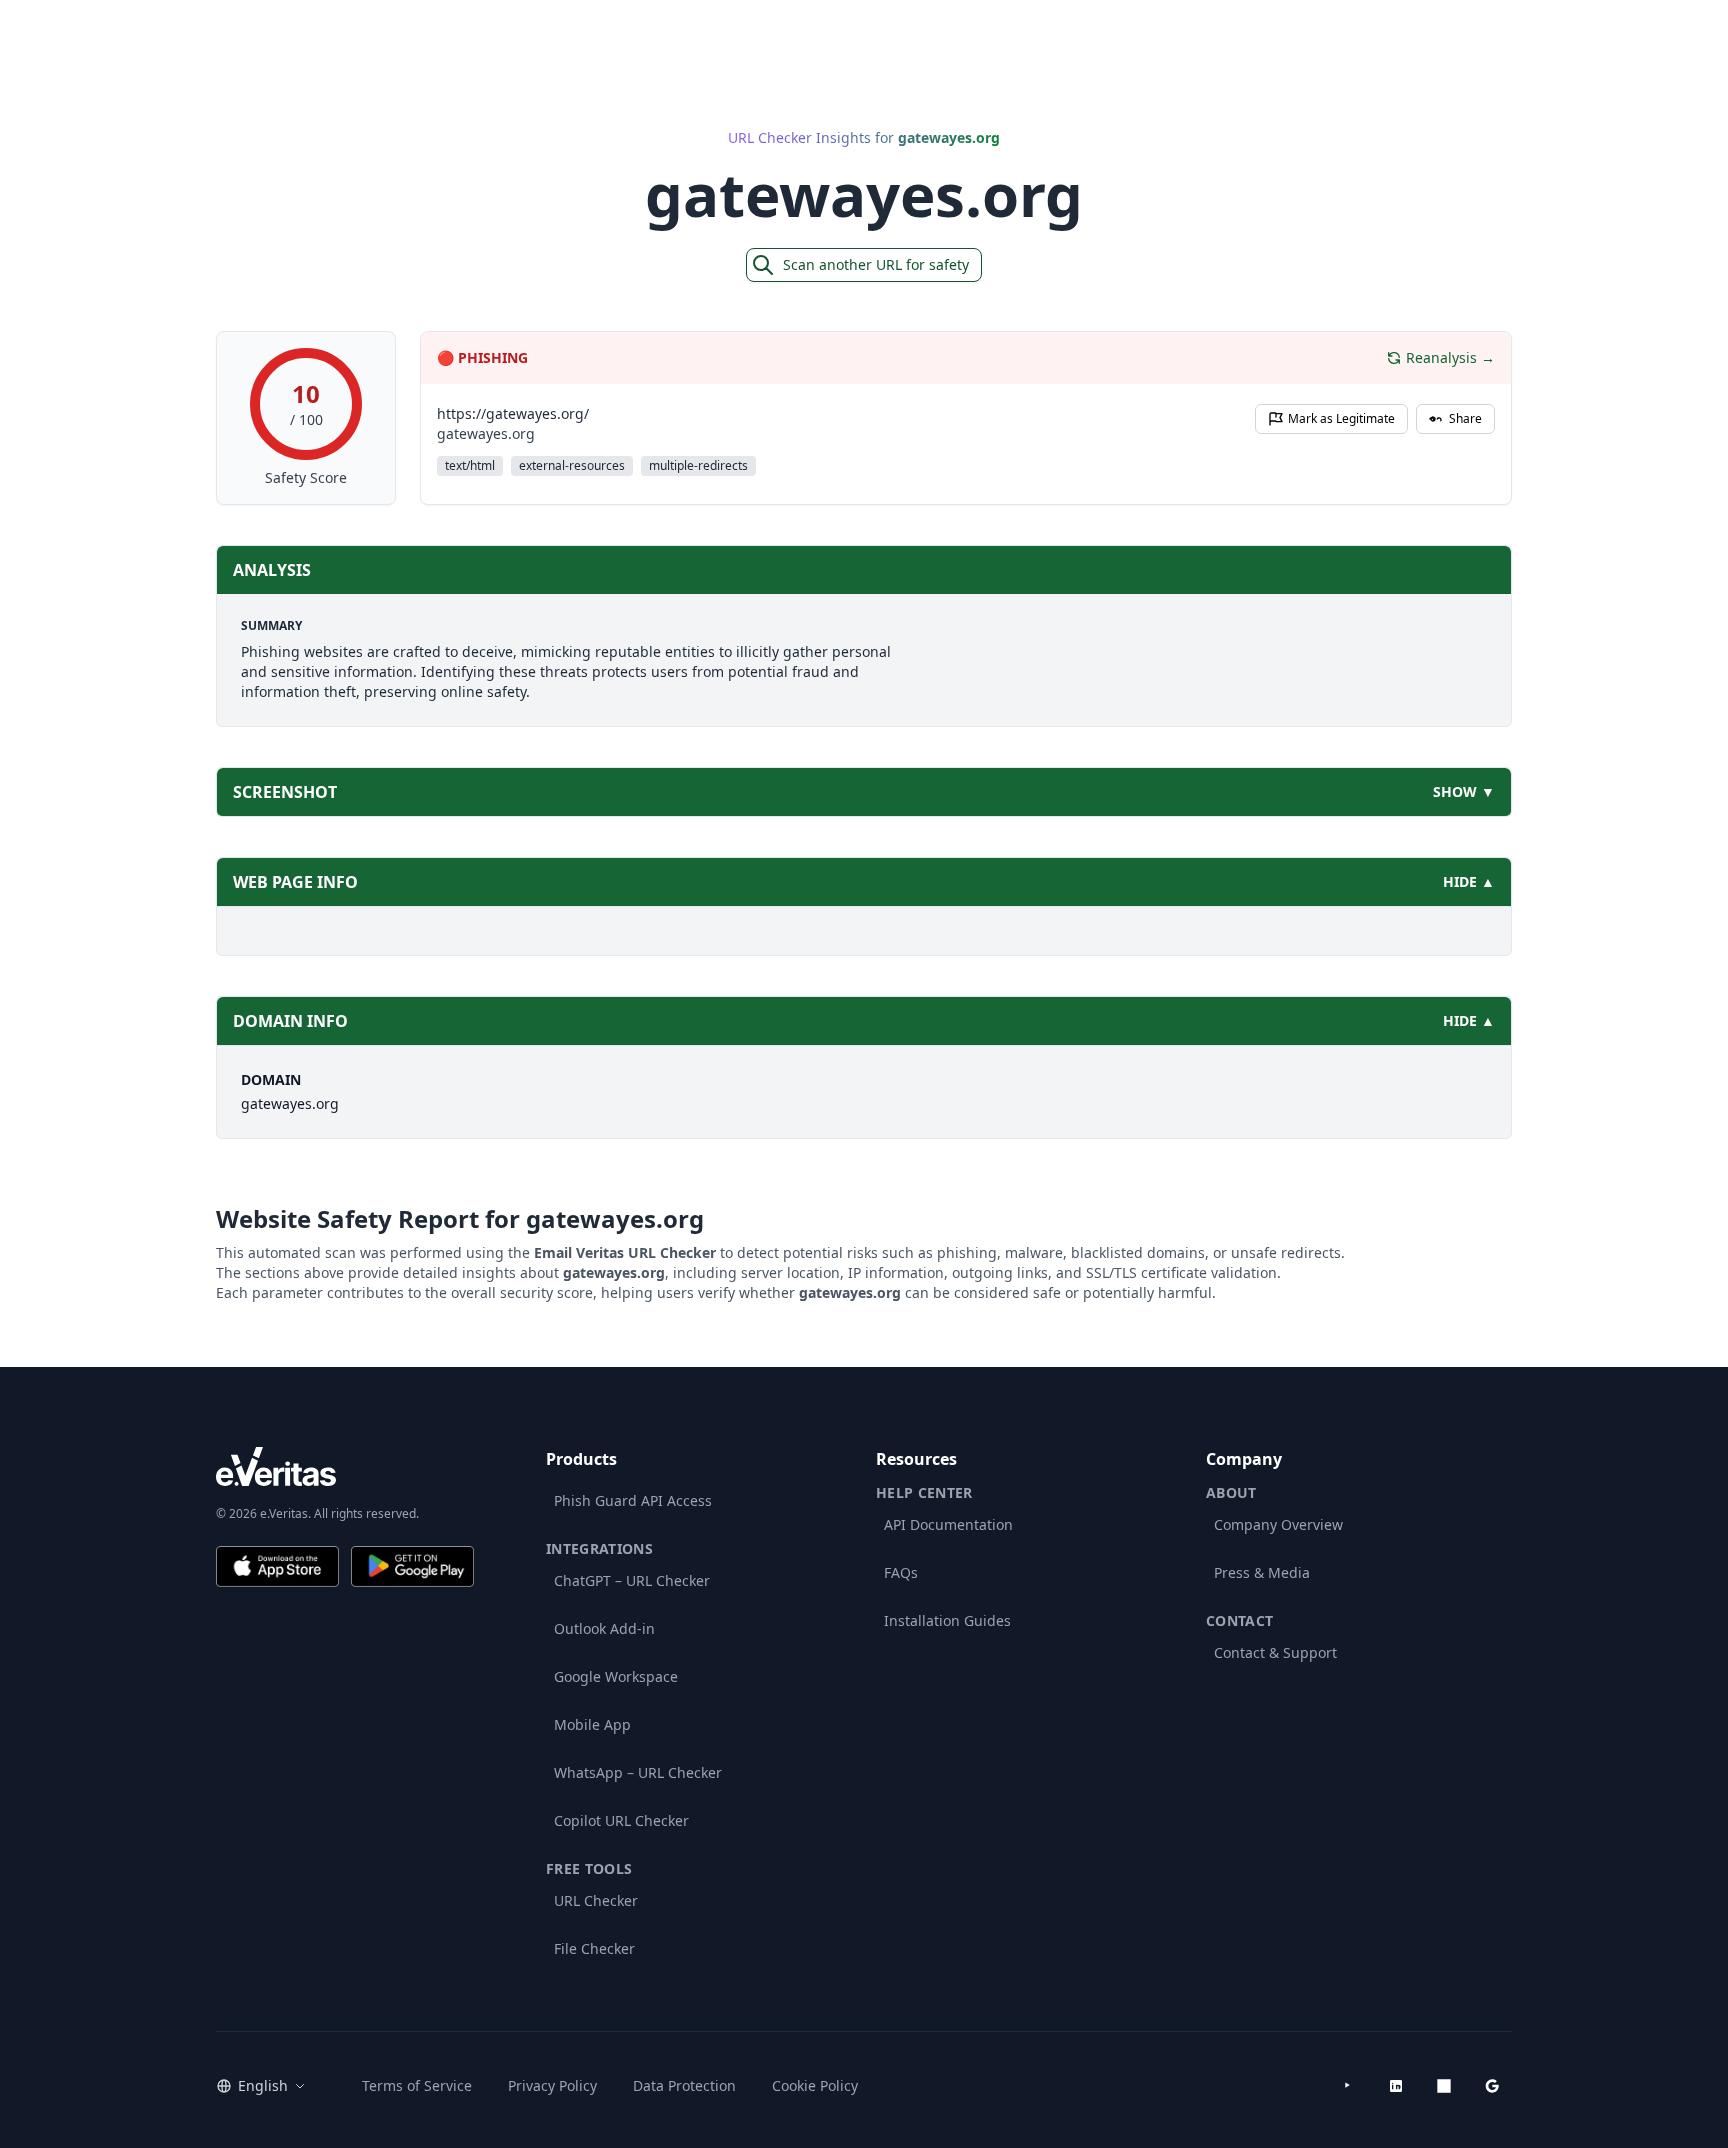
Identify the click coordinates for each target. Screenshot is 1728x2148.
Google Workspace (616, 1676)
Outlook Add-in (604, 1628)
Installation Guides (947, 1620)
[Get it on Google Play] (412, 1566)
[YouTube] (1348, 2086)
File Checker (594, 1948)
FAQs (901, 1572)
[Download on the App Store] (277, 1566)
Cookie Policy (815, 2085)
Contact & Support (1275, 1652)
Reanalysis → (1450, 357)
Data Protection (684, 2085)
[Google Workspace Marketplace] (1492, 2086)
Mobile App (592, 1724)
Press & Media (1262, 1572)
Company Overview (1278, 1524)
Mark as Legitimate (1341, 418)
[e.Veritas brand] (345, 1466)
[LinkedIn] (1396, 2086)
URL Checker (596, 1900)
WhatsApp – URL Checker (638, 1772)
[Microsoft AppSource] (1444, 2086)
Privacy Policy (552, 2085)
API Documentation (948, 1524)
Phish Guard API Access (633, 1500)
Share (1465, 418)
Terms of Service (417, 2085)
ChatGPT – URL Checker (632, 1580)
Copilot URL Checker (621, 1820)
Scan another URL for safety (876, 264)
